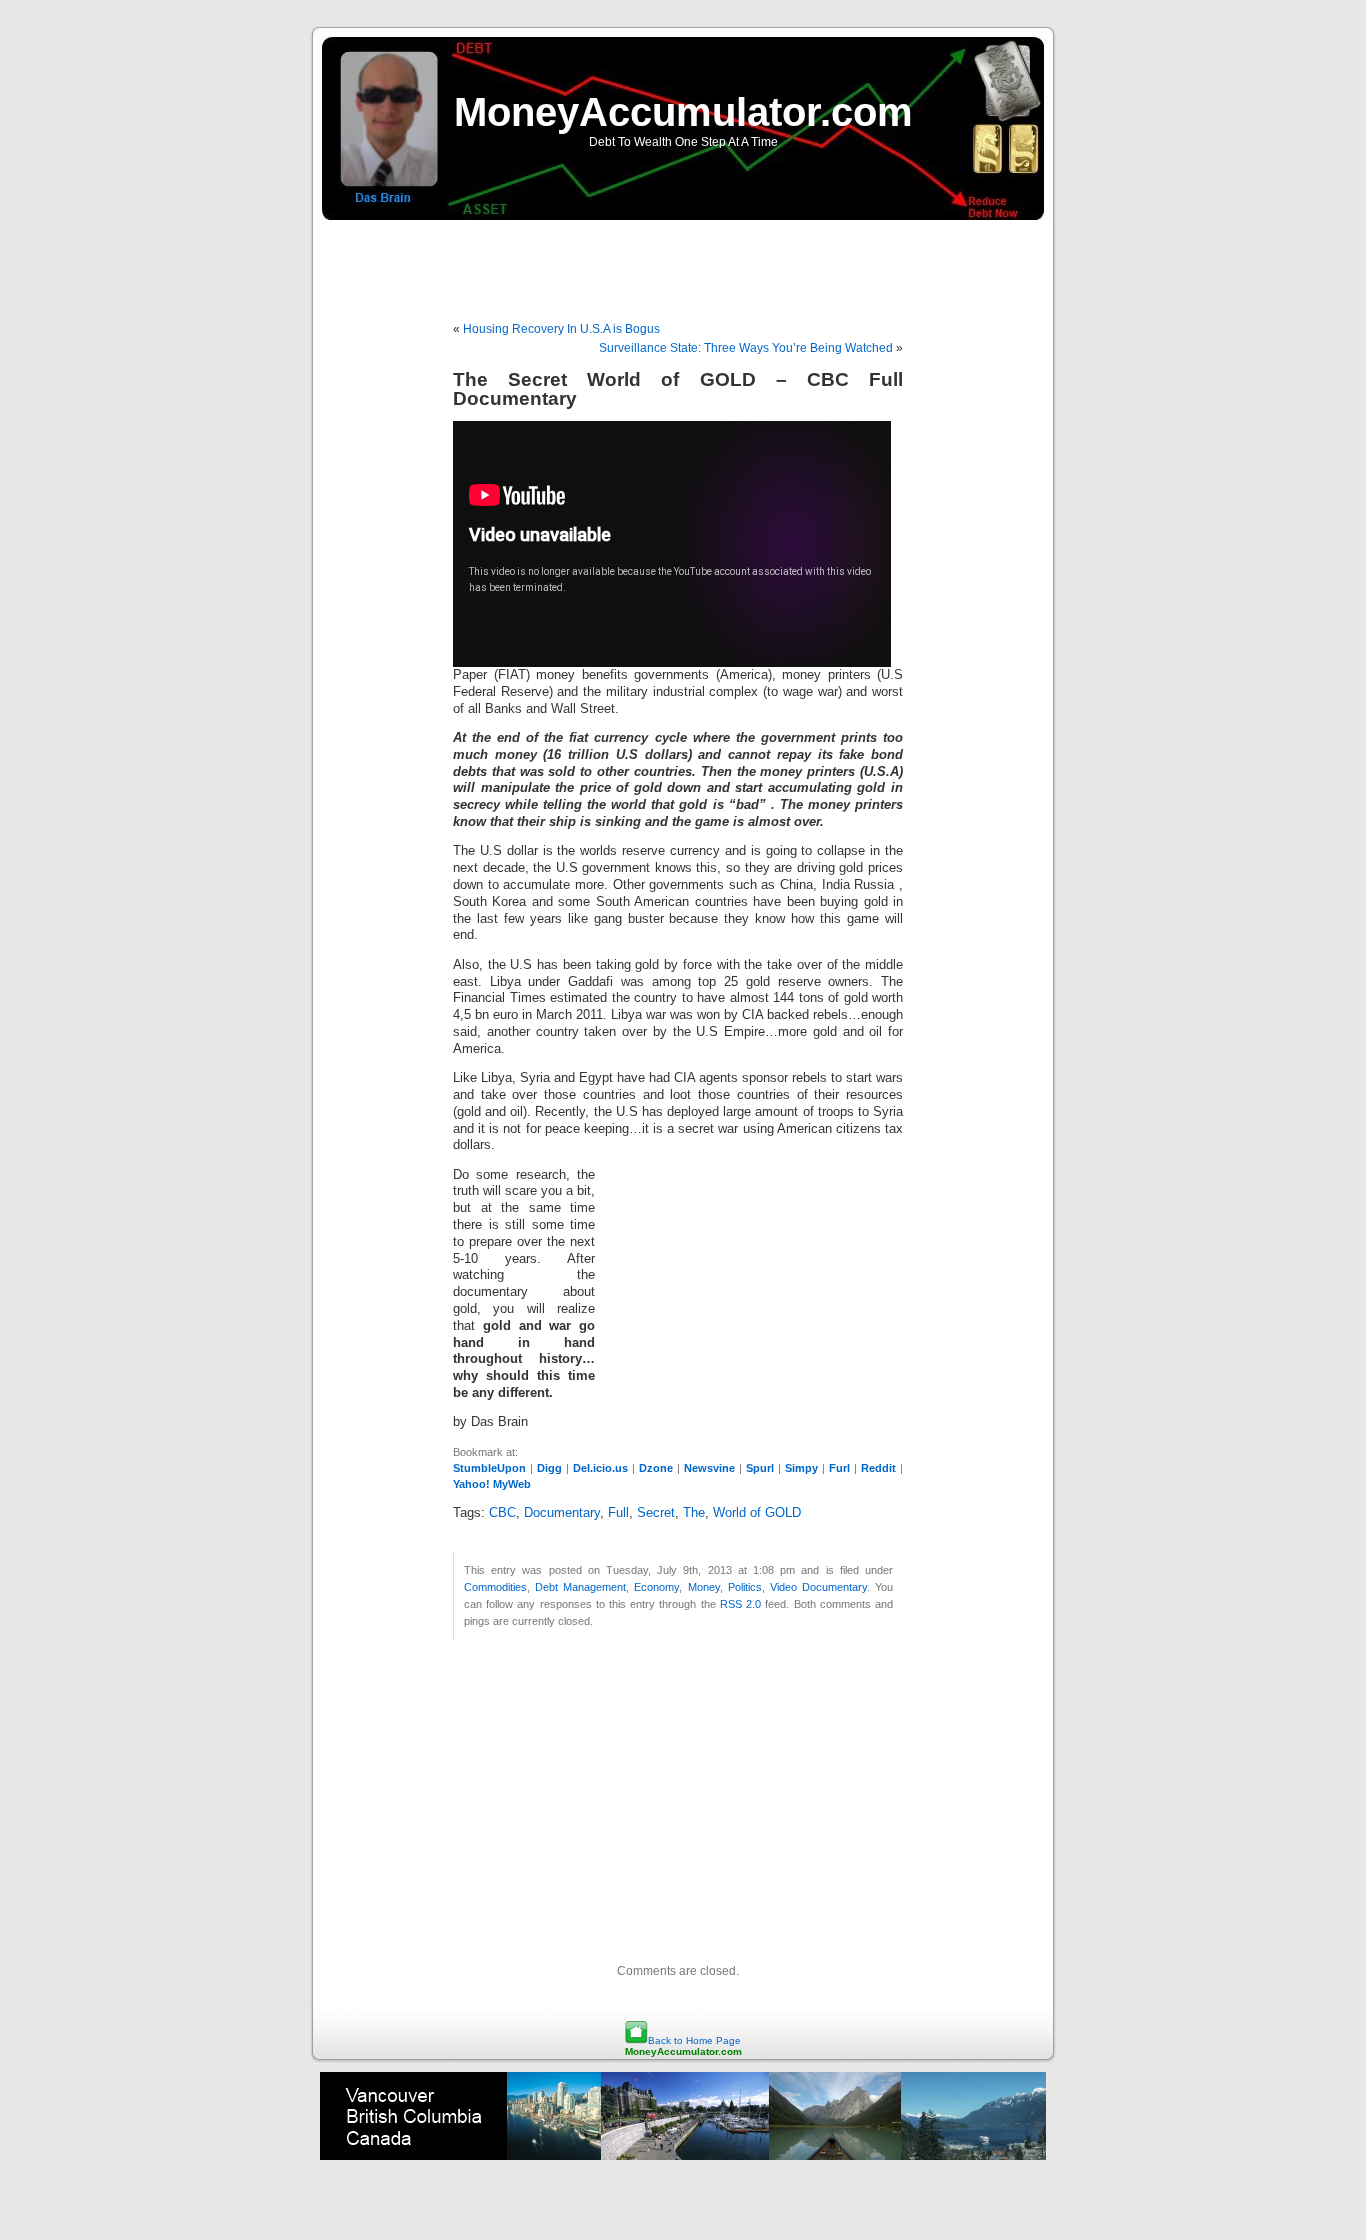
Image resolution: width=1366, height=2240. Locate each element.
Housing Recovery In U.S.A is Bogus (561, 329)
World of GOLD (757, 1513)
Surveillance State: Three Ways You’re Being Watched (746, 348)
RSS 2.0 (740, 1604)
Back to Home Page (694, 2040)
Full (618, 1513)
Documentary (562, 1513)
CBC (502, 1513)
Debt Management (580, 1587)
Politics (745, 1587)
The (694, 1513)
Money (704, 1587)
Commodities (495, 1587)
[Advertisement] (683, 260)
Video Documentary (818, 1587)
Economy (656, 1587)
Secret (656, 1513)
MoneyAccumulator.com (683, 112)
